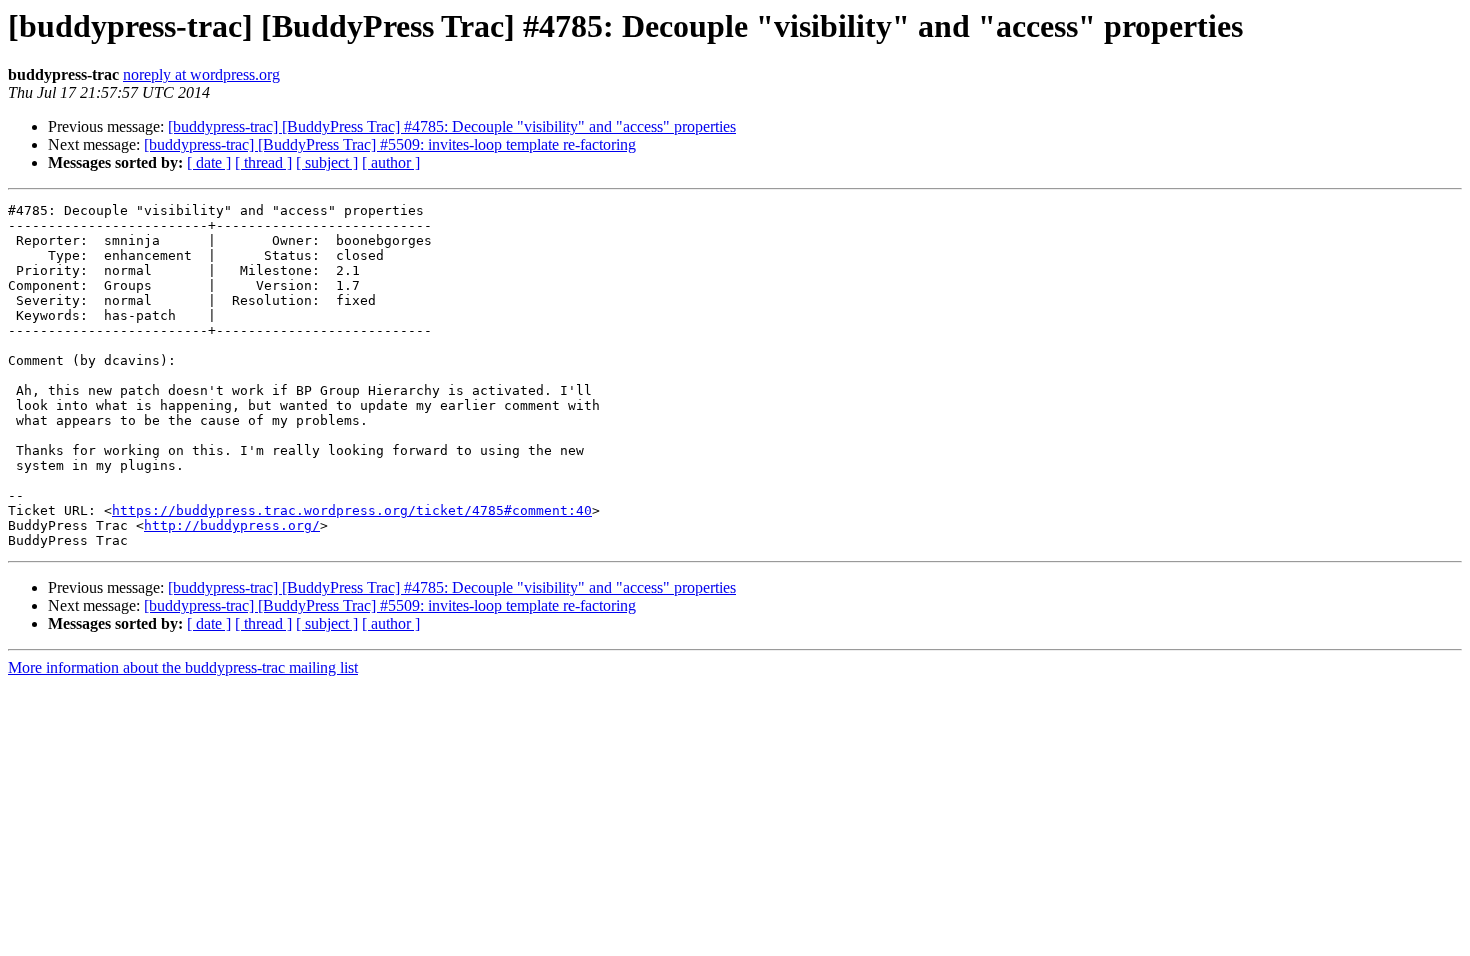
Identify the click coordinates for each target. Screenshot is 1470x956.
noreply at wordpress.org (201, 74)
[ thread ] (263, 162)
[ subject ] (327, 162)
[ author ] (391, 162)
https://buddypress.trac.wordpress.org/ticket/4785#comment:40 (352, 510)
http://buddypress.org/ (232, 525)
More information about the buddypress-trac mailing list (183, 667)
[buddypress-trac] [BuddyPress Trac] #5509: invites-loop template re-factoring (390, 144)
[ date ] (209, 162)
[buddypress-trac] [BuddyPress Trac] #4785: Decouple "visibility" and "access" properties (452, 126)
